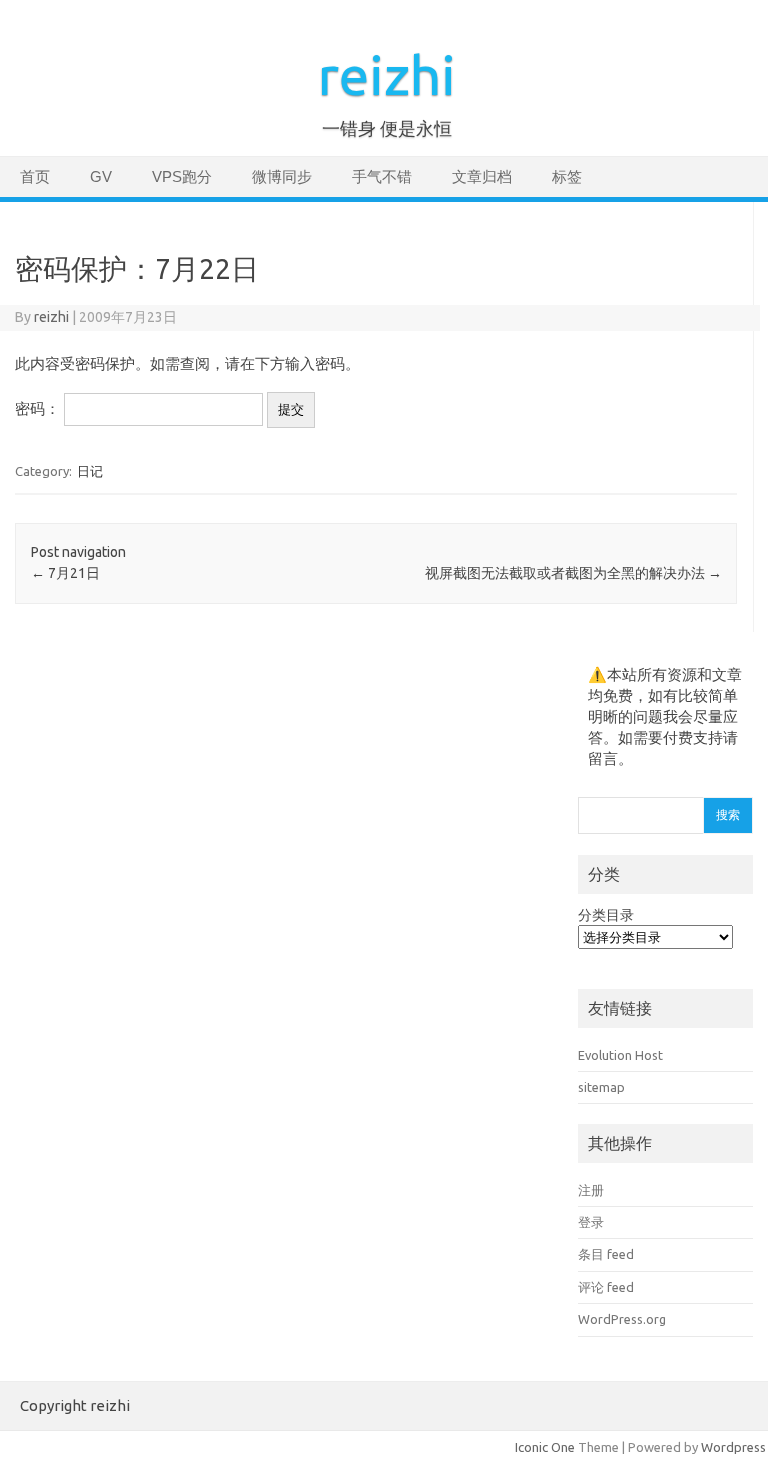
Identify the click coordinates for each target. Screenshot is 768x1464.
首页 (35, 177)
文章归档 (482, 177)
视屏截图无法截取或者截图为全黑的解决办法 (573, 573)
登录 (591, 1222)
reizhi (387, 74)
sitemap (601, 1087)
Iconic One (545, 1447)
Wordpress (733, 1447)
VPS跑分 (182, 177)
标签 (567, 177)
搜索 (728, 814)
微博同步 (282, 177)
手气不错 (382, 177)
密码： (39, 408)
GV (101, 177)
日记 (90, 471)
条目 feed (606, 1254)
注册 (591, 1190)
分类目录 (606, 915)
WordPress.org (622, 1319)
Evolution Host (620, 1055)
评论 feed (606, 1287)
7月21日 (65, 573)
